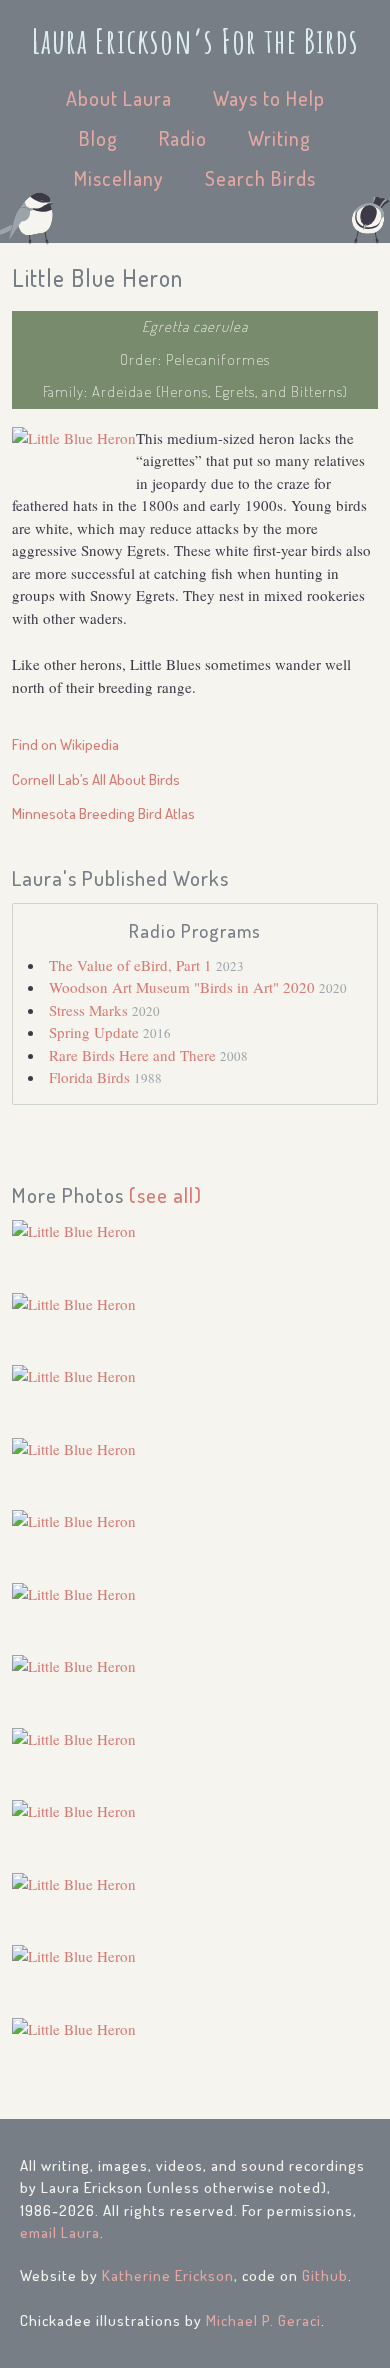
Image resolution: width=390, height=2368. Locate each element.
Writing (279, 138)
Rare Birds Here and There (134, 1055)
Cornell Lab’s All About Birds (96, 779)
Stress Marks (90, 1010)
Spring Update (96, 1032)
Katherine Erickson (168, 2275)
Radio (183, 138)
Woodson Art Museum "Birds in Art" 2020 (184, 987)
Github (325, 2275)
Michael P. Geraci (263, 2320)
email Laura (60, 2232)
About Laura (119, 98)
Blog (98, 138)
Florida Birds (91, 1077)
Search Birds (260, 178)
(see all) (165, 1194)
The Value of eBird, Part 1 (132, 965)
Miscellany (119, 178)
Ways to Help (269, 98)
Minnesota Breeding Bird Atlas (103, 813)
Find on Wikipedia (65, 744)
